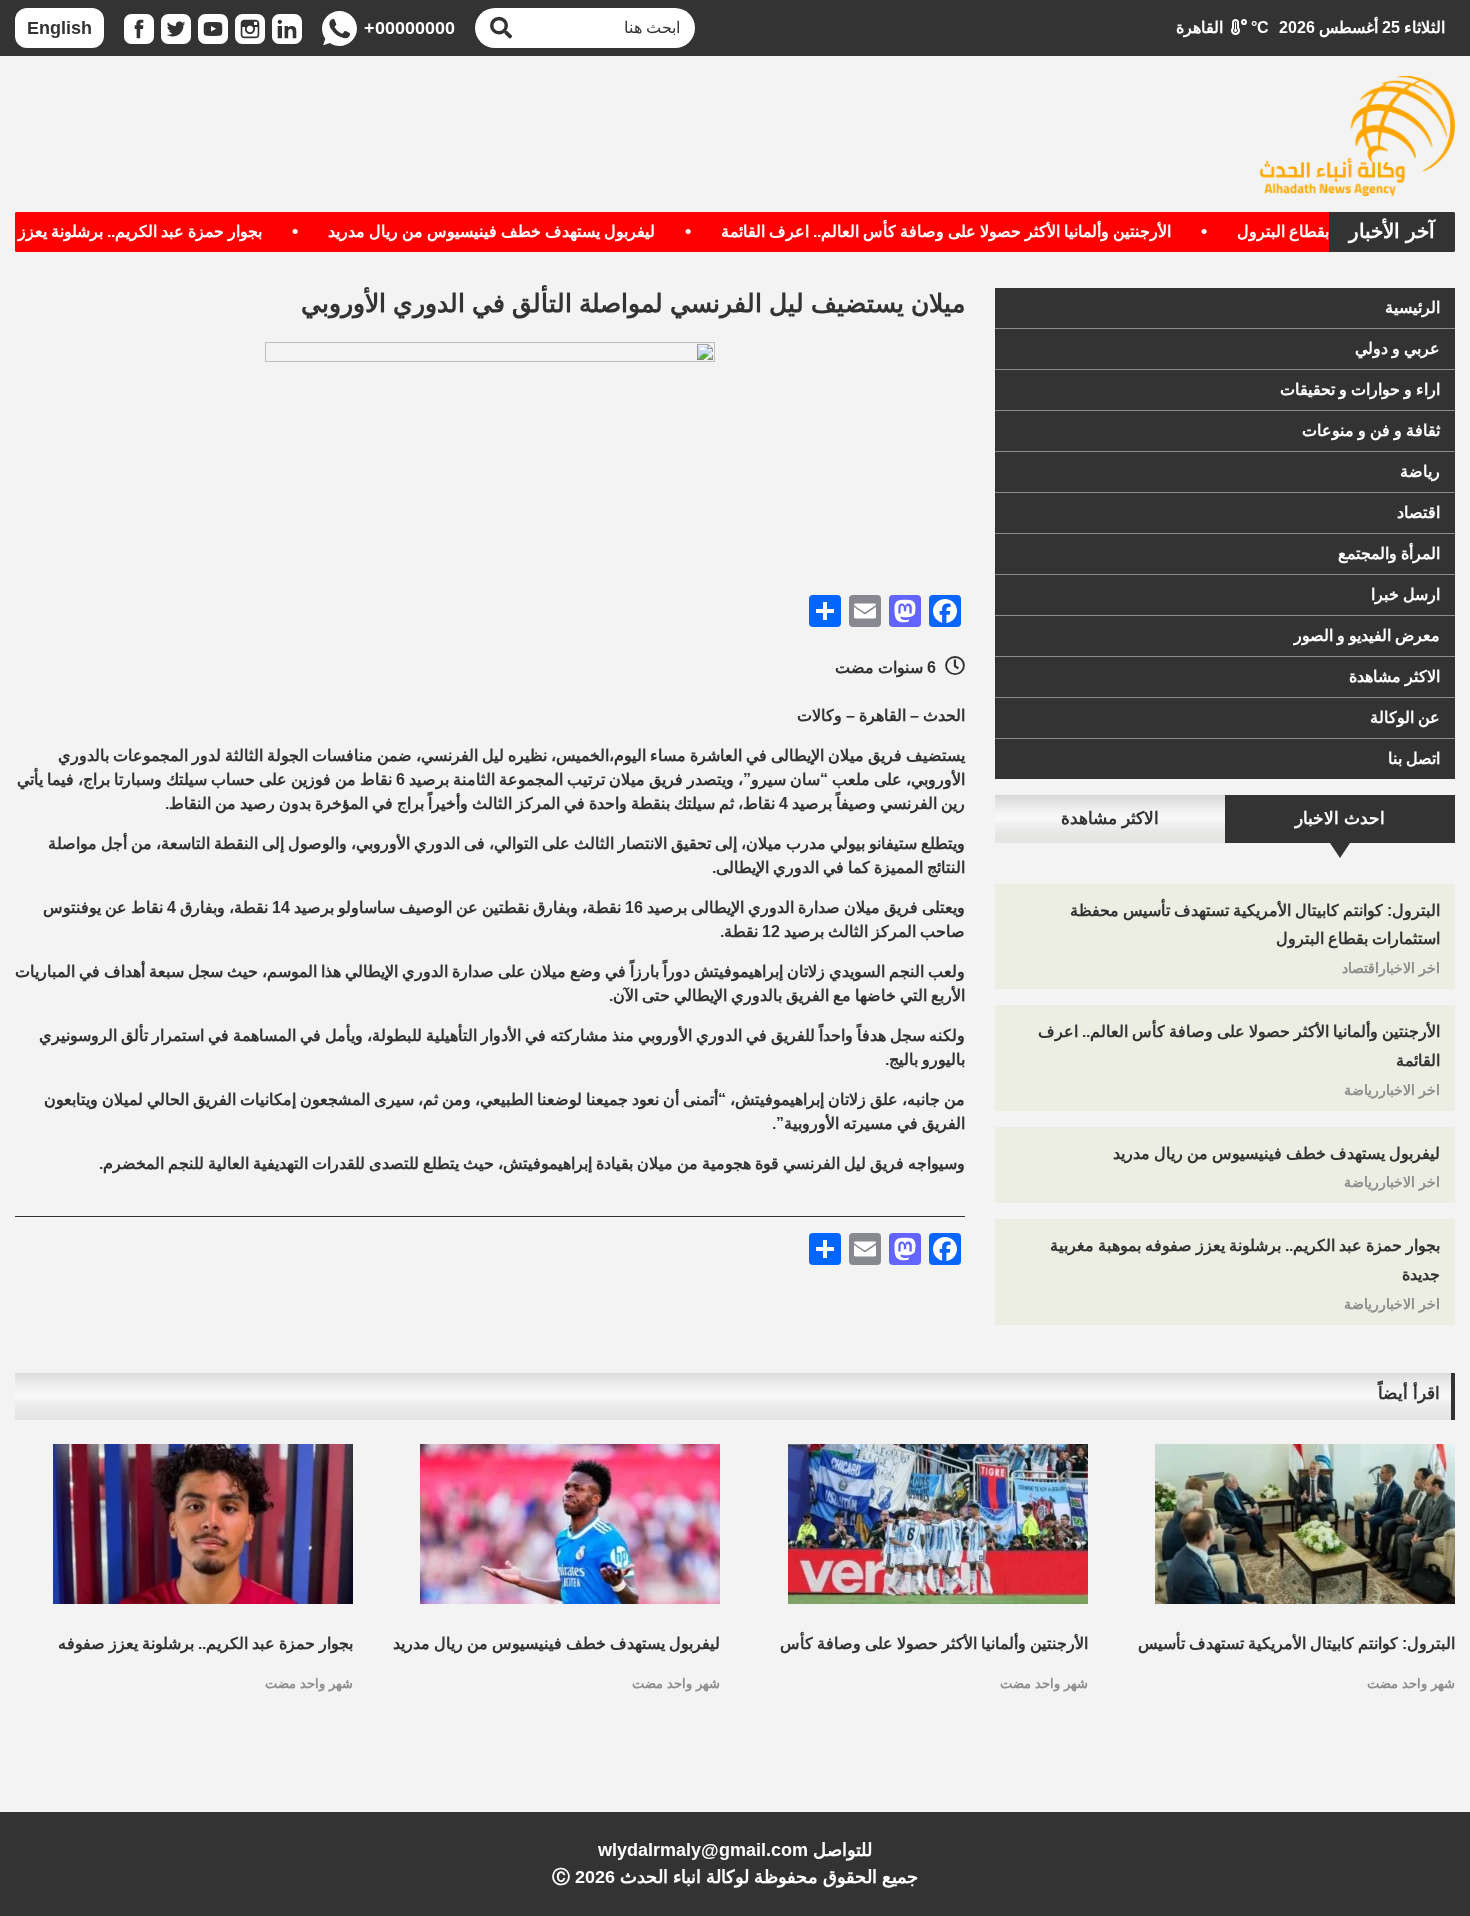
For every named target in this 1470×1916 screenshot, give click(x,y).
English (59, 28)
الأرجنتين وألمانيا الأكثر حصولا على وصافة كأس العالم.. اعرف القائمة (985, 231)
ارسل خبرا (1405, 594)
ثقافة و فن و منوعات (1371, 430)
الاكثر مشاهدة (1394, 676)
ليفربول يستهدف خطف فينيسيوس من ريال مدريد (530, 231)
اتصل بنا (1414, 758)
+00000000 (409, 28)
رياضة (1420, 471)
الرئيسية (1412, 307)
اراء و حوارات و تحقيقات (1360, 389)
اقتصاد (1418, 512)
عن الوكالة (1405, 717)
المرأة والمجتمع (1389, 553)
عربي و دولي (1397, 348)
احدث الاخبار (1340, 818)
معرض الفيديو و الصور (1367, 635)
